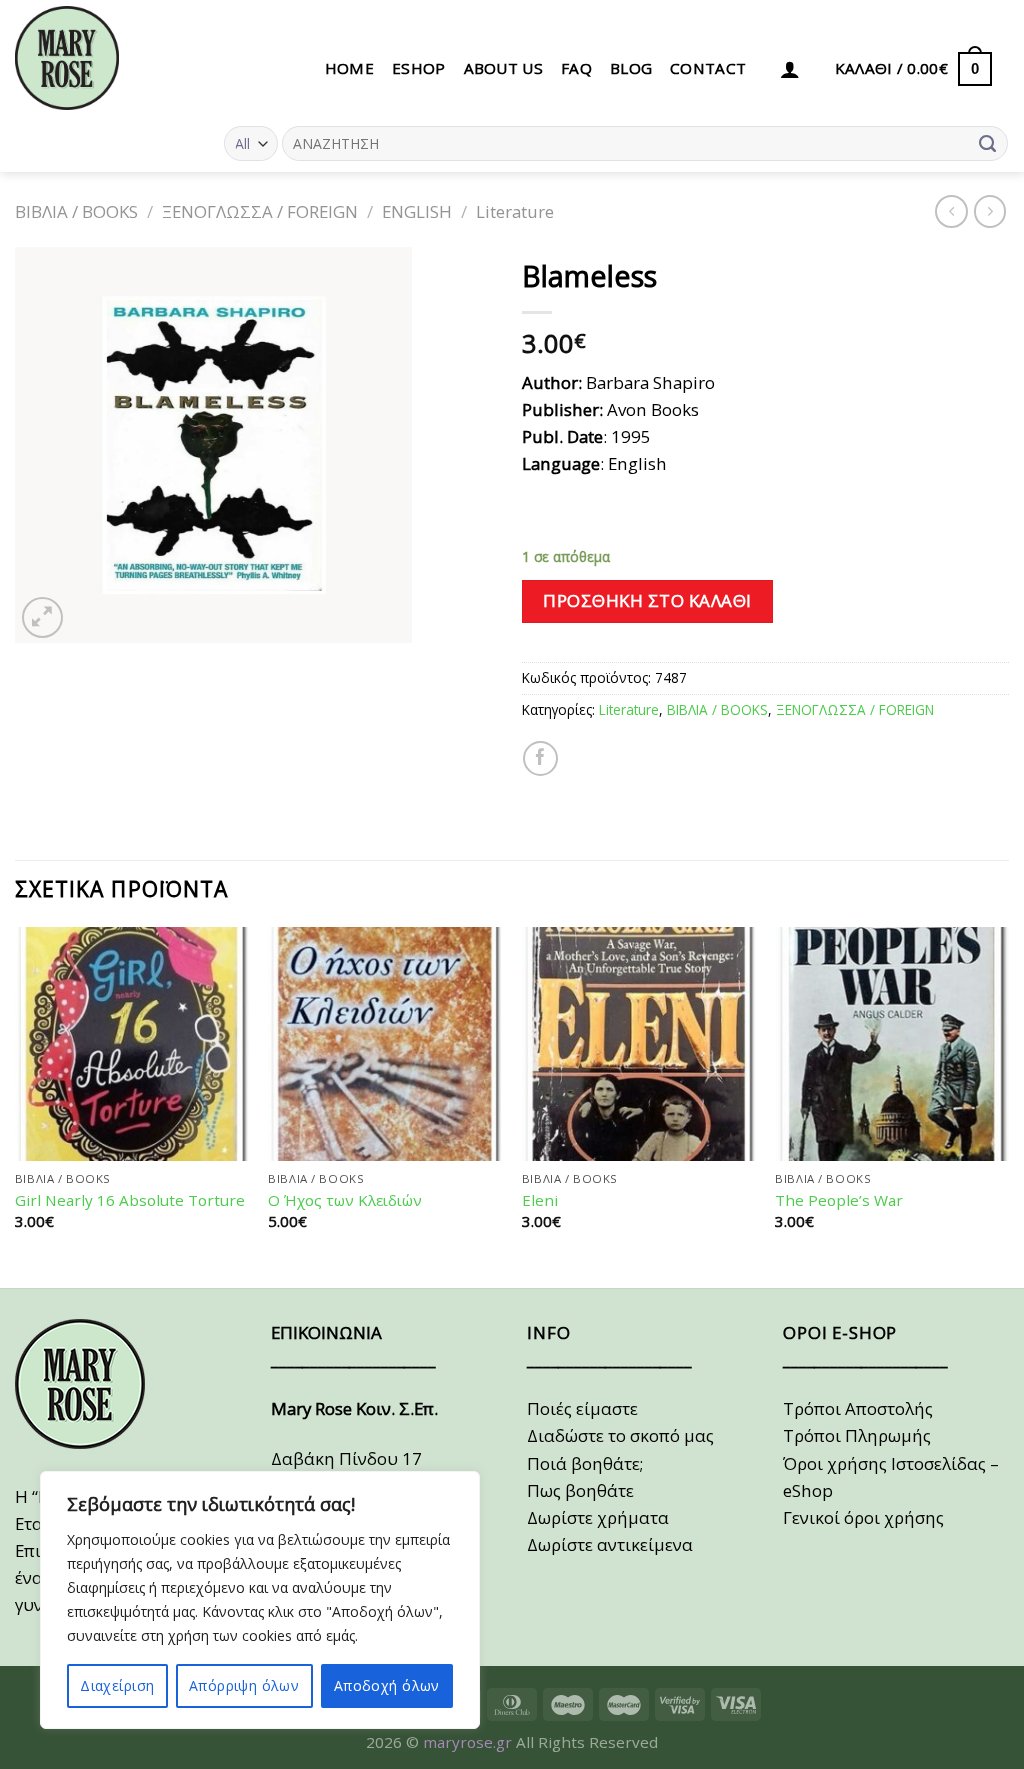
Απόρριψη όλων (244, 1685)
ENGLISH (417, 211)
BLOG (631, 68)
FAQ (576, 68)
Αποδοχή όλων (387, 1685)
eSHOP (419, 68)
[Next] (1008, 1105)
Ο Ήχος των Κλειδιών (345, 1200)
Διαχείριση (117, 1685)
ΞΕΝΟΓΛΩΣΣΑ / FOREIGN (260, 211)
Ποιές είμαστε (582, 1408)
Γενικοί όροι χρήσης (863, 1517)
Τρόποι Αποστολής (858, 1408)
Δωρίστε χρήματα (598, 1517)
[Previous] (16, 1105)
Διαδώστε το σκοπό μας (620, 1435)
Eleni (540, 1200)
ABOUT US (503, 68)
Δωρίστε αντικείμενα (610, 1544)
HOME (349, 68)
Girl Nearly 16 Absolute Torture (130, 1200)
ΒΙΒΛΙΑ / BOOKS (76, 211)
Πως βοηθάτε (580, 1490)
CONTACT (708, 68)
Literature (515, 211)
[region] (260, 1600)
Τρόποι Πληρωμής (857, 1435)
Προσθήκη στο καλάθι (647, 600)
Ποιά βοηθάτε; (585, 1463)
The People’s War (839, 1200)
